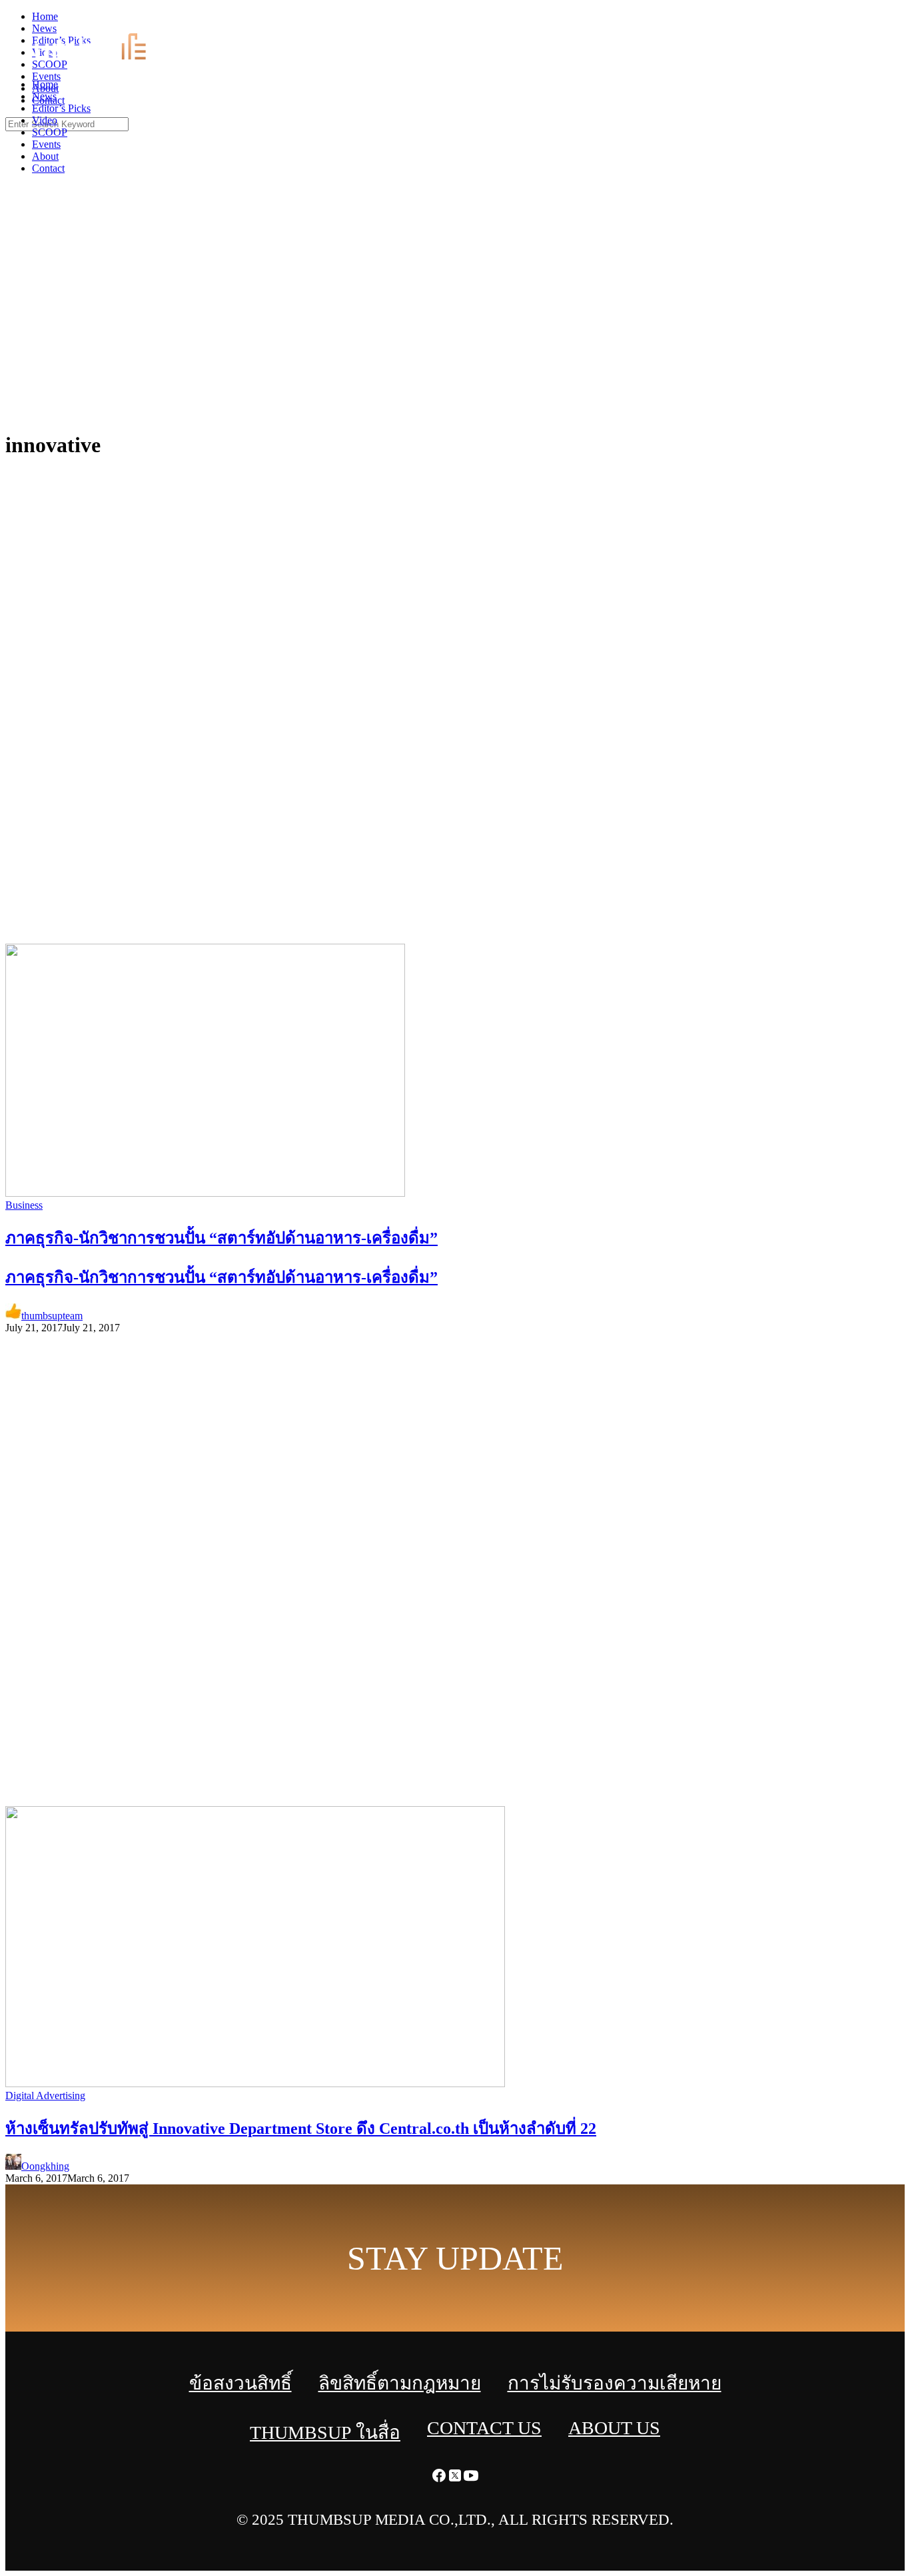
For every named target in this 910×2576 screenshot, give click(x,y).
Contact (48, 168)
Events (46, 144)
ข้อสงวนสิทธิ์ (240, 2383)
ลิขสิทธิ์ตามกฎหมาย (400, 2383)
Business (24, 1205)
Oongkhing (45, 2166)
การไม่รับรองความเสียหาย (615, 2383)
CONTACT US (484, 2428)
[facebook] (870, 20)
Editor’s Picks (61, 108)
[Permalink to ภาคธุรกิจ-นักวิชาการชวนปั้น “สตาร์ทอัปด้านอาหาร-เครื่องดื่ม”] (205, 1193)
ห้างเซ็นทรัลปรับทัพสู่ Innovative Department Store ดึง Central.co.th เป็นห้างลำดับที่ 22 (301, 2128)
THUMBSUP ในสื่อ (325, 2432)
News (44, 96)
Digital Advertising (45, 2095)
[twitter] (886, 20)
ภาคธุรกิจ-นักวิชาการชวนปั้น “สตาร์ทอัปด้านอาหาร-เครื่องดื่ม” (222, 1277)
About (45, 156)
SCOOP (50, 132)
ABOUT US (614, 2428)
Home (45, 84)
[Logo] (98, 62)
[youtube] (902, 20)
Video (45, 120)
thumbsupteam (52, 1316)
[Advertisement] (455, 320)
